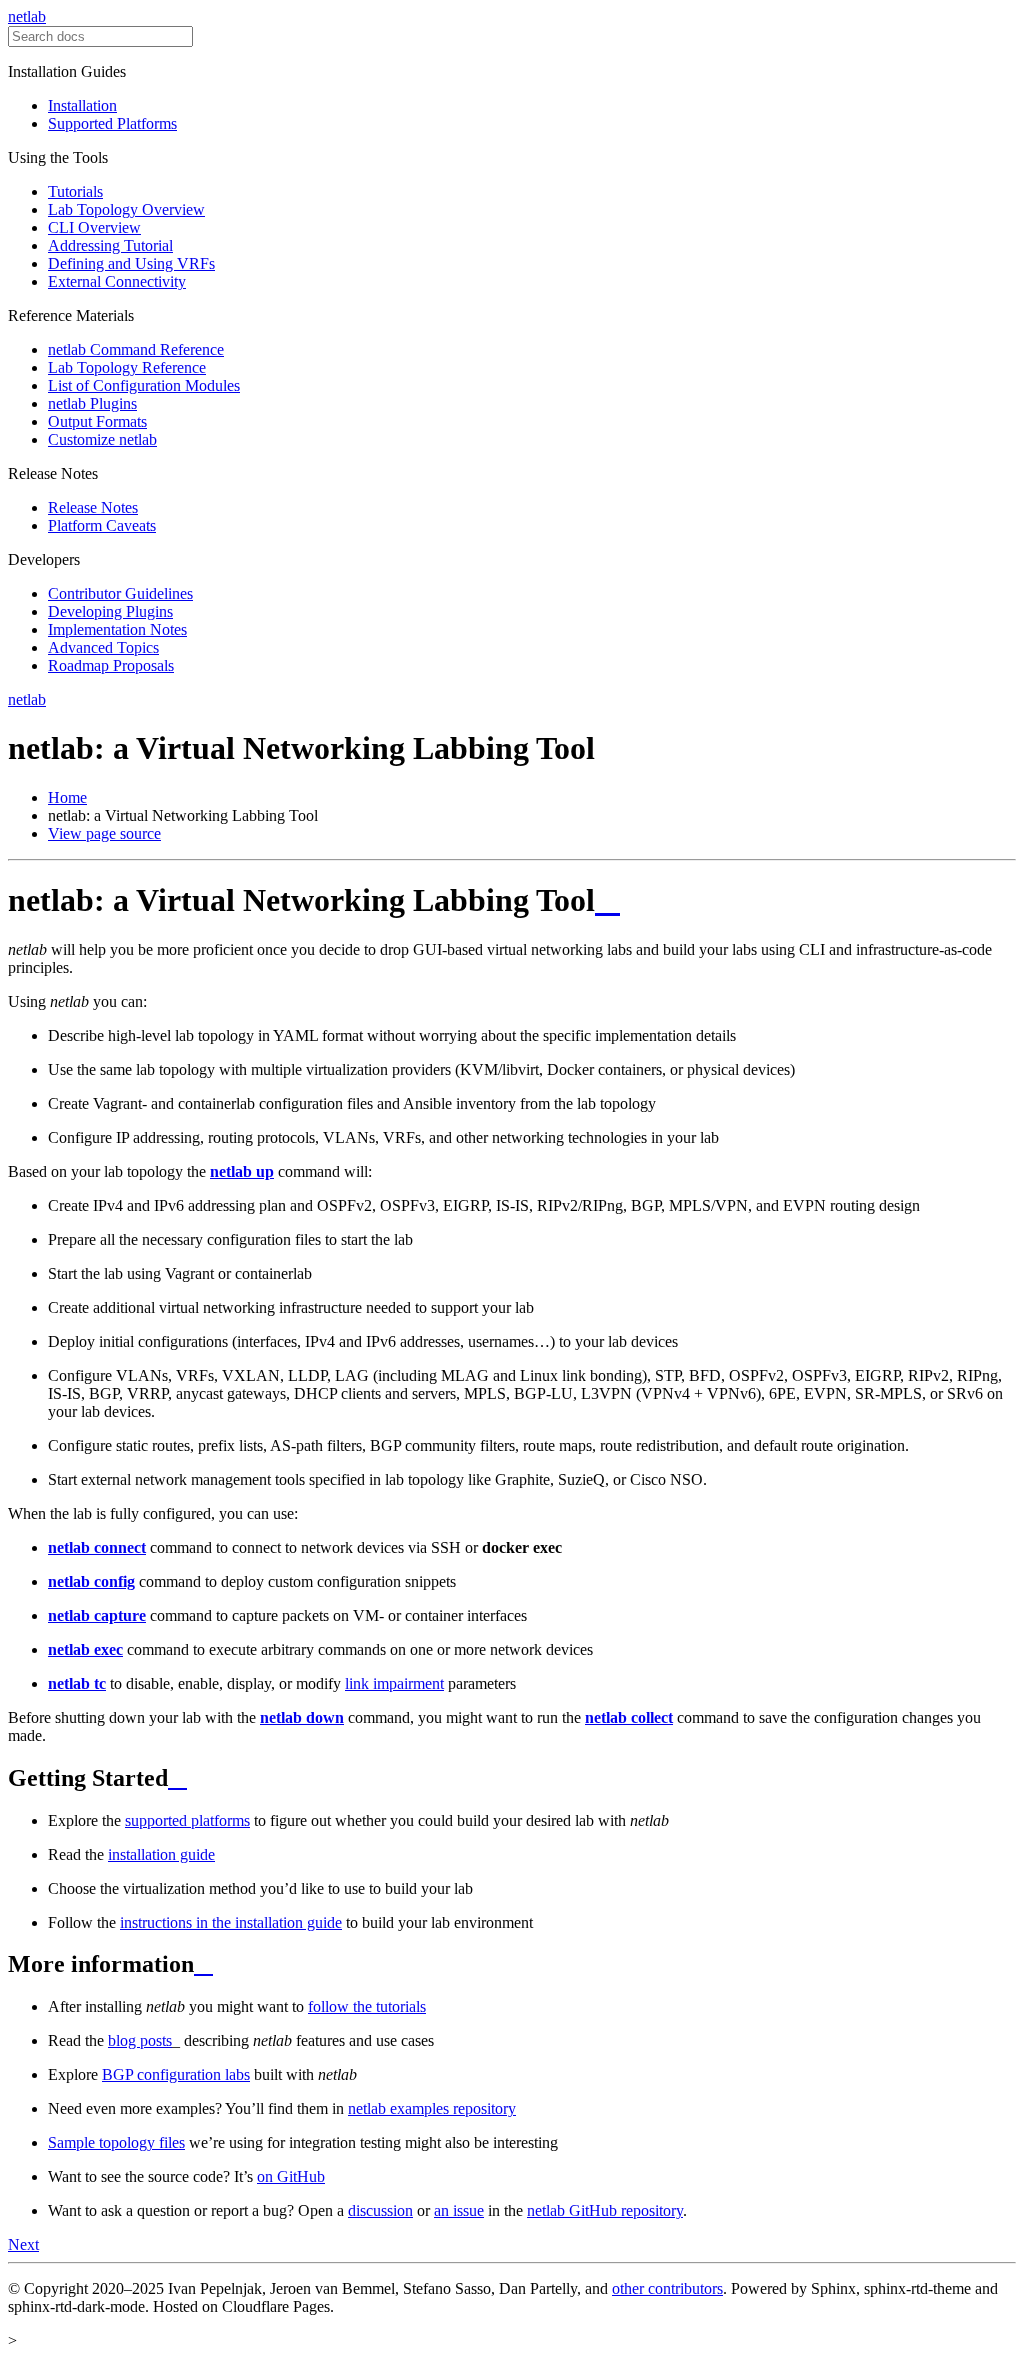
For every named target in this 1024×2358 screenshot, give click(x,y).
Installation (82, 105)
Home (67, 797)
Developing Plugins (110, 611)
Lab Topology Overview (126, 209)
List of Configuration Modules (144, 385)
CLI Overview (94, 227)
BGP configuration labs (176, 2074)
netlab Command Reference (136, 349)
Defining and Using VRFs (131, 263)
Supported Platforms (112, 123)
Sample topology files (116, 2142)
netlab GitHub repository (605, 2210)
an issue (459, 2210)
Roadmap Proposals (111, 665)
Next (23, 2244)
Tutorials (75, 191)
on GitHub (291, 2176)
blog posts (140, 2040)
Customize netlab (102, 439)
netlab (27, 16)
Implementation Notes (117, 629)
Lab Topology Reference (127, 367)
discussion (380, 2210)
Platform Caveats (102, 525)
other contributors (667, 2288)
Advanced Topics (103, 647)
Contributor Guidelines (120, 593)
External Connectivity (117, 281)
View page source (104, 833)
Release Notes (93, 507)
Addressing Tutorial (110, 245)
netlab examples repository (432, 2108)
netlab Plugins (92, 403)
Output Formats (97, 421)
